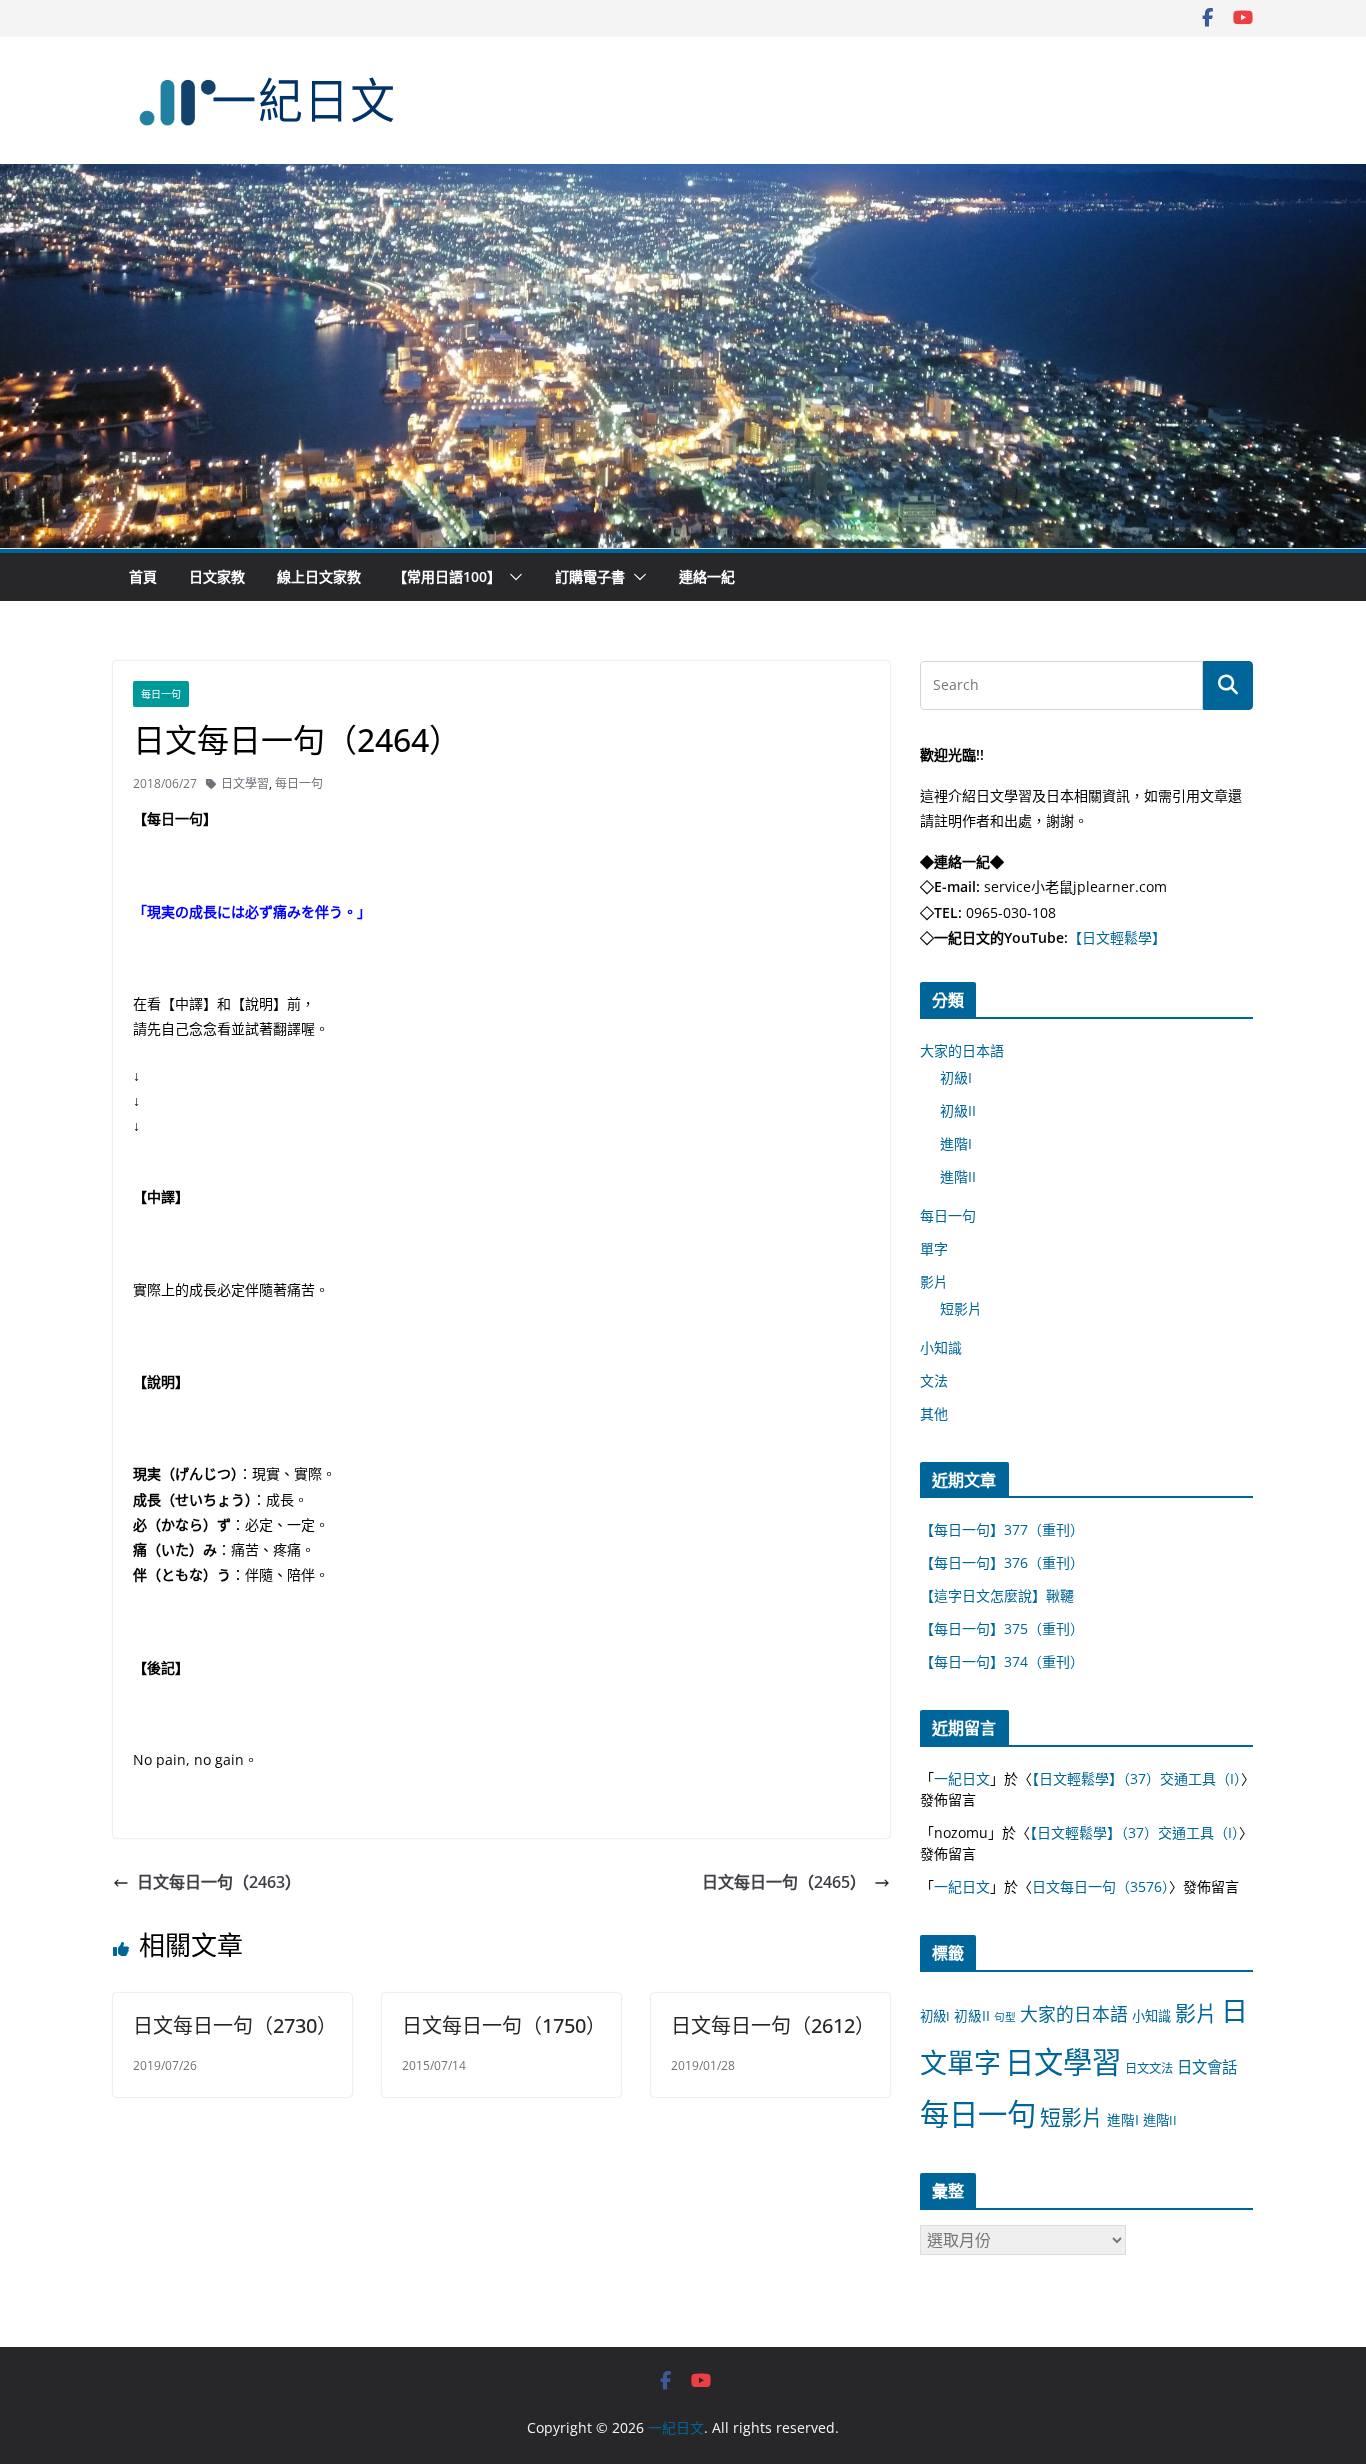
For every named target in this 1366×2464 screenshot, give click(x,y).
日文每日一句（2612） (773, 2025)
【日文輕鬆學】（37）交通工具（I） (1136, 1778)
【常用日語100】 (447, 576)
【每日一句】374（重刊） (1002, 1661)
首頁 (143, 576)
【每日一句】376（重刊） (1002, 1562)
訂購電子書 (590, 576)
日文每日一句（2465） (784, 1882)
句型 (1005, 2017)
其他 (934, 1413)
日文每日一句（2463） (219, 1882)
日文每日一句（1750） (504, 2025)
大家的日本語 (962, 1050)
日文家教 (217, 576)
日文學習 (245, 783)
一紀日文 (962, 1778)
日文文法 (1149, 2068)
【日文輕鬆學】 (1117, 937)
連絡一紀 (707, 576)
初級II (958, 1110)
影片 (934, 1281)
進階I (956, 1143)
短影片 (961, 1308)
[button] (512, 577)
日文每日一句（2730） (235, 2025)
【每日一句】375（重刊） (1002, 1628)
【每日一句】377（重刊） (1002, 1529)
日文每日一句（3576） (1100, 1886)
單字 (934, 1248)
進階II (958, 1176)
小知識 (941, 1347)
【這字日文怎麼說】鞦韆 (997, 1595)
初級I (956, 1077)
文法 (934, 1380)
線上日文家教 (319, 576)
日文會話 (1207, 2067)
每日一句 (161, 694)
